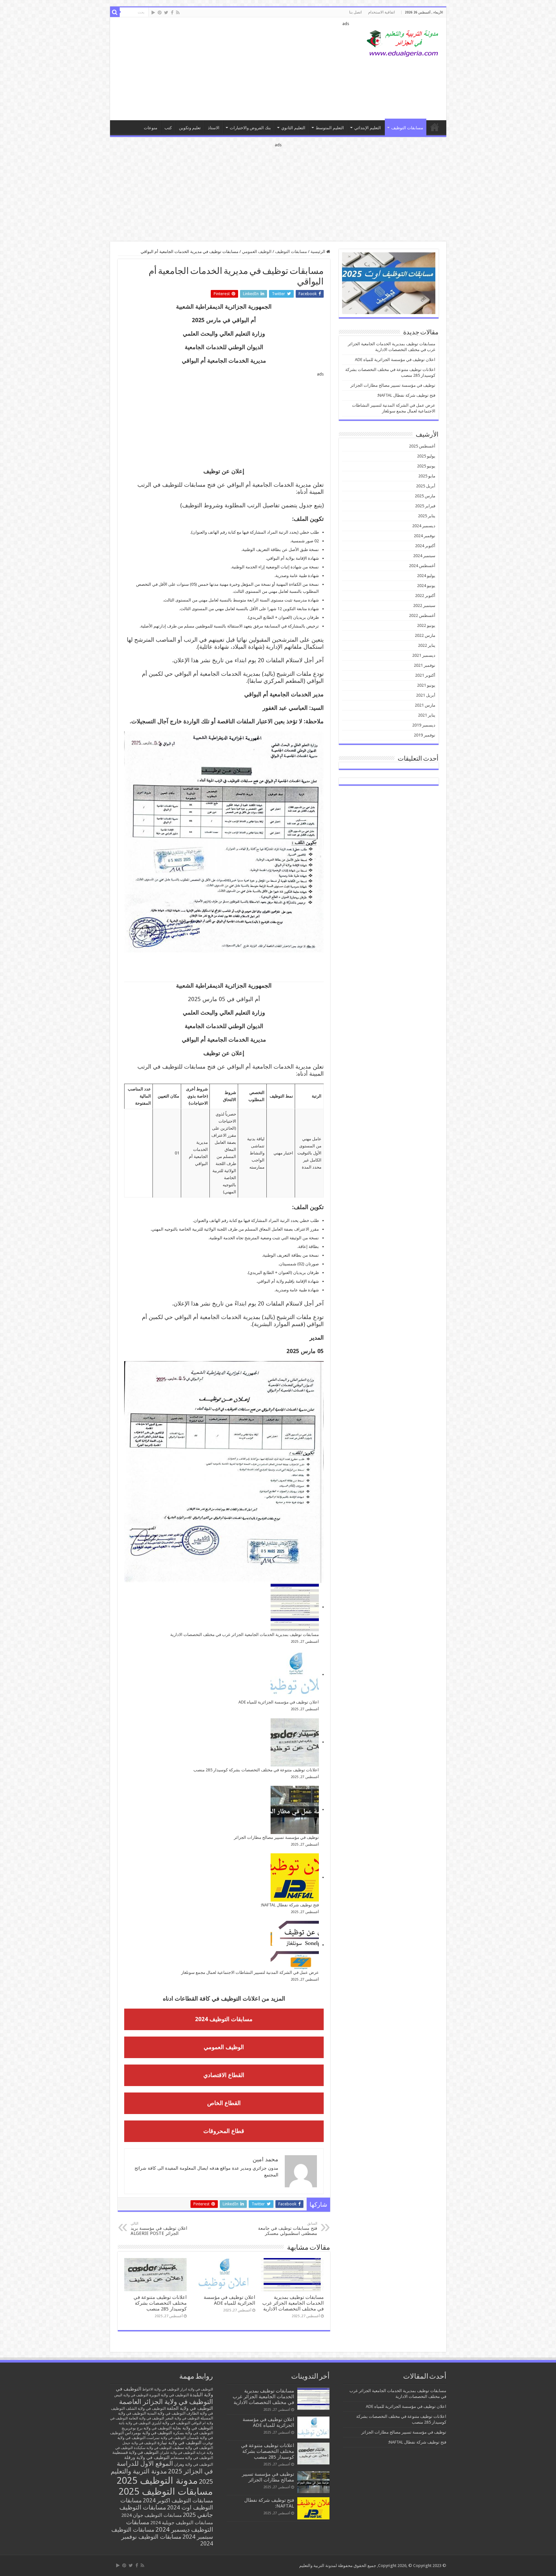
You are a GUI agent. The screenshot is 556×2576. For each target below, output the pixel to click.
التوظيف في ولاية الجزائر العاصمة (166, 2402)
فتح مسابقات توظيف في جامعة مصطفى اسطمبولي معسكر (288, 2229)
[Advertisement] (232, 69)
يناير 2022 (427, 645)
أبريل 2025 (426, 486)
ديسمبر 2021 (424, 655)
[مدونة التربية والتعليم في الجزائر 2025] (403, 43)
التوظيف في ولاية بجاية (193, 2428)
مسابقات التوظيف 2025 (166, 2491)
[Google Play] (153, 13)
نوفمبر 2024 (425, 536)
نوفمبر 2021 (425, 665)
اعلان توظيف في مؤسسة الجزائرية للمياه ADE (279, 1702)
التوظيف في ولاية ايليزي (171, 2423)
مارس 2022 (425, 635)
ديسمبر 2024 (424, 526)
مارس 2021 (425, 705)
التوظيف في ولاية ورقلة (147, 2457)
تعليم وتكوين (190, 128)
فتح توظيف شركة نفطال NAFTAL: (290, 1905)
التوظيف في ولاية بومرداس (148, 2433)
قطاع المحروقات (224, 2131)
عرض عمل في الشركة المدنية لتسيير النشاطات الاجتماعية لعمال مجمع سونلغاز (250, 1972)
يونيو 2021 (426, 685)
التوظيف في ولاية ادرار (197, 2389)
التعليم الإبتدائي (368, 128)
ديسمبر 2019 (424, 725)
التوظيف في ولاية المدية (166, 2413)
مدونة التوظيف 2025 (157, 2481)
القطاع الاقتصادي (224, 2075)
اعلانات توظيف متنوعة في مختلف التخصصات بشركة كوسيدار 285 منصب (256, 1770)
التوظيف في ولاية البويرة (169, 2395)
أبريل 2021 (426, 695)
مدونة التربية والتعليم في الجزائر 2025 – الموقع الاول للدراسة (435, 127)
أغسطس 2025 (422, 446)
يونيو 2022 (426, 625)
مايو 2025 (427, 476)
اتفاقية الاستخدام (381, 12)
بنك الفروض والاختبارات (250, 128)
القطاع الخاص (224, 2103)
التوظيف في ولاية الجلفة (190, 2408)
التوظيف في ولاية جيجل (139, 2443)
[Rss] (178, 13)
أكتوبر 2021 (425, 675)
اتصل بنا (355, 12)
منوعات (151, 128)
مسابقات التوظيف (407, 128)
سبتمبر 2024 (424, 556)
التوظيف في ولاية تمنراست (166, 2438)
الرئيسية (318, 252)
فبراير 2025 (425, 506)
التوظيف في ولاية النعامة (146, 2418)
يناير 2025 (427, 516)
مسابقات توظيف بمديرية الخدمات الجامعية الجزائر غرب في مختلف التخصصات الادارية (245, 1635)
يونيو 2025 (426, 466)
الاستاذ (214, 128)
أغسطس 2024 (422, 566)
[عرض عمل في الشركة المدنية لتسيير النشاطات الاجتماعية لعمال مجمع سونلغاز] (295, 1945)
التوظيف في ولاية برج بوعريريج (147, 2428)
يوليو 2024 (426, 576)
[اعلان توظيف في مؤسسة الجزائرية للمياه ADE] (295, 1675)
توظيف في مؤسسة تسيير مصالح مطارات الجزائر (276, 1837)
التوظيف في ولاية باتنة (135, 2423)
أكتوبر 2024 (425, 546)
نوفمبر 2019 (425, 735)
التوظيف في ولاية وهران (194, 2464)
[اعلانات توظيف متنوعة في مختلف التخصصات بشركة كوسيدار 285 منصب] (295, 1742)
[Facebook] (172, 13)
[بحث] (115, 12)
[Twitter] (166, 13)
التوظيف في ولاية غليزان (177, 2453)
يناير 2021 (427, 715)
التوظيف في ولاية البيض (131, 2395)
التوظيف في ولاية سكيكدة (153, 2448)
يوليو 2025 (426, 456)
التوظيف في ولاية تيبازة (179, 2443)
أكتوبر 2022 (425, 596)
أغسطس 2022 (422, 615)
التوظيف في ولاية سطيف (193, 2448)
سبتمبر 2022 (424, 606)
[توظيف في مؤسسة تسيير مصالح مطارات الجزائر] (295, 1810)
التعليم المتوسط (330, 128)
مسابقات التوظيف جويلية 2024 (182, 2523)
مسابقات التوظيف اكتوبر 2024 (178, 2500)
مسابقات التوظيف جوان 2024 (152, 2515)
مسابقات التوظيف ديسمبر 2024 (170, 2526)
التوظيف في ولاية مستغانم (192, 2458)
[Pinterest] (160, 13)
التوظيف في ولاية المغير (182, 2418)
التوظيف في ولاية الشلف (146, 2408)
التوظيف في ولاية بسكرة (193, 2433)
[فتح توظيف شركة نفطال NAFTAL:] (295, 1877)
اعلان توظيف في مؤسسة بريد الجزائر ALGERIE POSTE (159, 2229)
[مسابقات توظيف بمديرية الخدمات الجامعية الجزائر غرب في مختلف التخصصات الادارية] (295, 1607)
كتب (168, 128)
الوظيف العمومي (257, 252)
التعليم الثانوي (293, 128)
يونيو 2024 (426, 586)
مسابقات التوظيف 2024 (224, 2019)
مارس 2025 (425, 496)
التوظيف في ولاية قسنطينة (135, 2452)
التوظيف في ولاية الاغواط (161, 2389)
